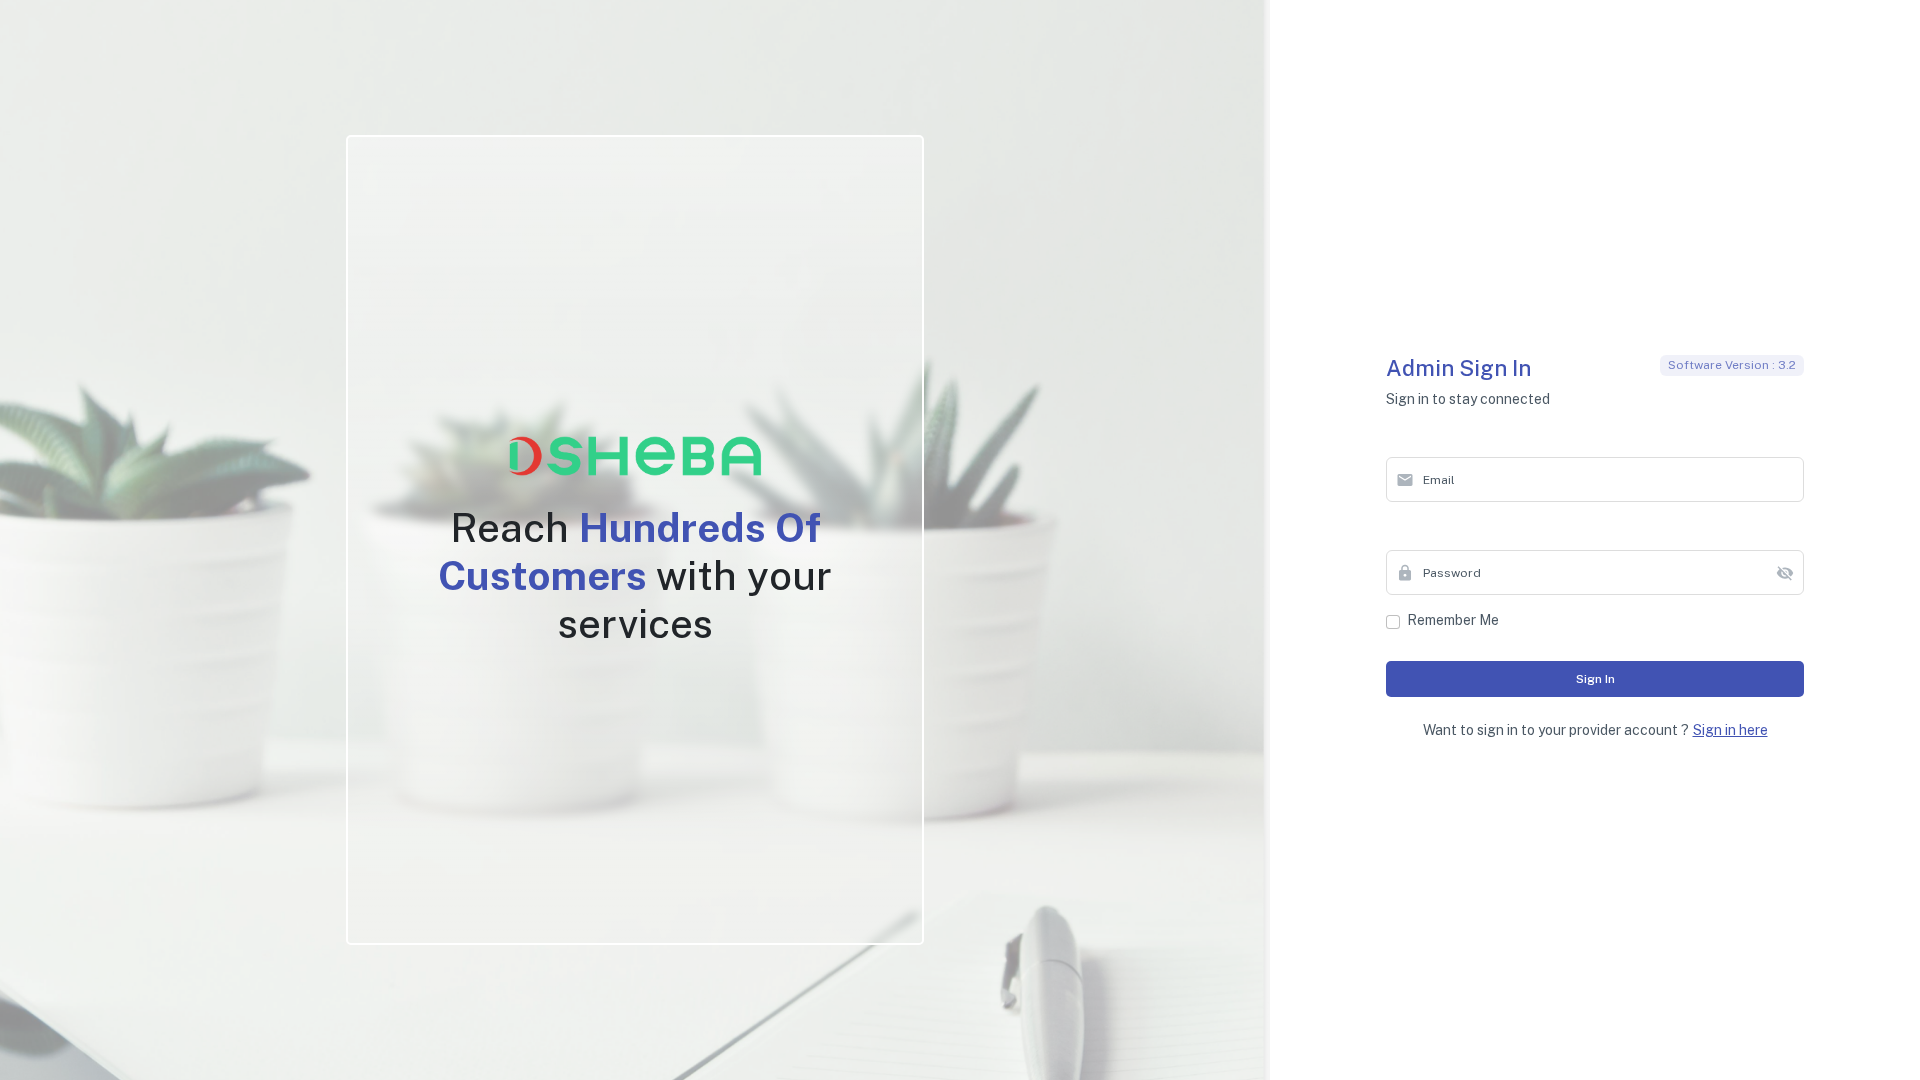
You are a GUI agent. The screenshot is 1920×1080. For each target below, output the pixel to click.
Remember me (1453, 620)
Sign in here (1730, 730)
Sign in (1595, 679)
